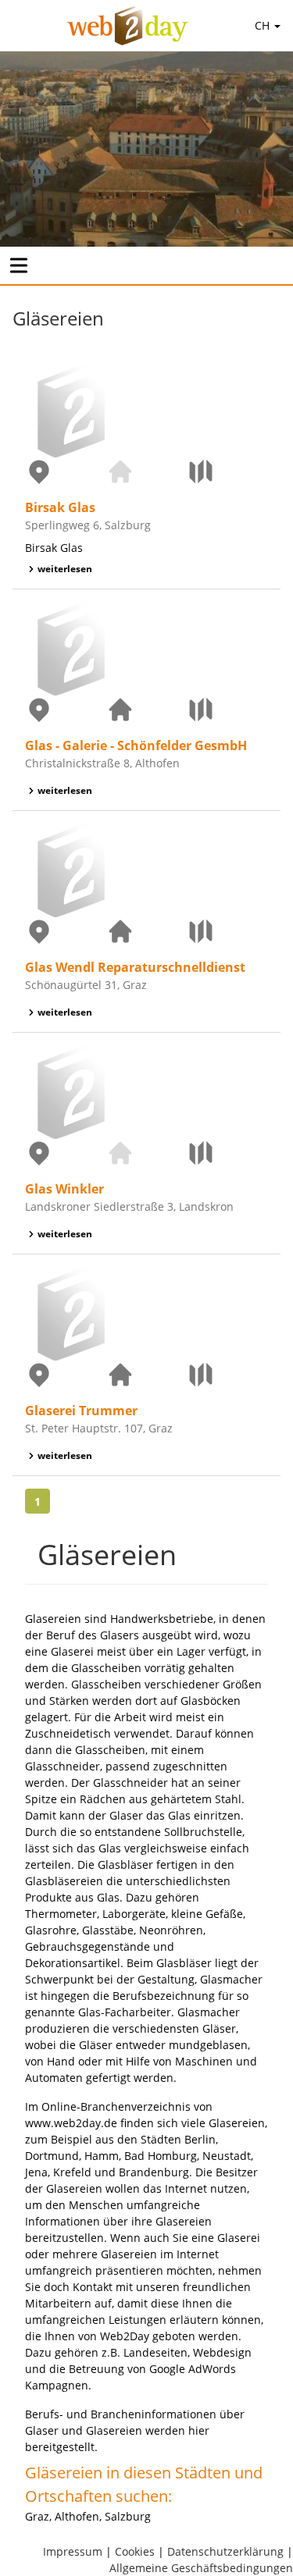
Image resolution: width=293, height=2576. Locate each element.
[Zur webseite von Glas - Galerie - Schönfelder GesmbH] (147, 710)
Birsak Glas (60, 507)
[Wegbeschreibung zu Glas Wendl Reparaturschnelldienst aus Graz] (227, 931)
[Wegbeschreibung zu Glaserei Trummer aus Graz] (227, 1375)
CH (264, 25)
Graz (37, 2516)
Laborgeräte (134, 1914)
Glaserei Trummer (81, 1411)
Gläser (219, 2028)
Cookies (135, 2551)
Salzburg (128, 2516)
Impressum (73, 2551)
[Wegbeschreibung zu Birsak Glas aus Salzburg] (227, 471)
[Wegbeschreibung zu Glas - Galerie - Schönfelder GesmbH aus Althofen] (227, 710)
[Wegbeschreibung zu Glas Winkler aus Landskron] (227, 1153)
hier (199, 2430)
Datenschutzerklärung (225, 2551)
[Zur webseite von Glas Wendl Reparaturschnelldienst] (147, 931)
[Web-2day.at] (128, 26)
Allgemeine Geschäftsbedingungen (201, 2568)
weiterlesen (65, 569)
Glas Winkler (64, 1189)
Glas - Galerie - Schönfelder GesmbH (136, 745)
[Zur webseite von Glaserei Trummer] (147, 1375)
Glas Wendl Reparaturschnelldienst (135, 967)
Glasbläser (184, 1963)
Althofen (77, 2516)
